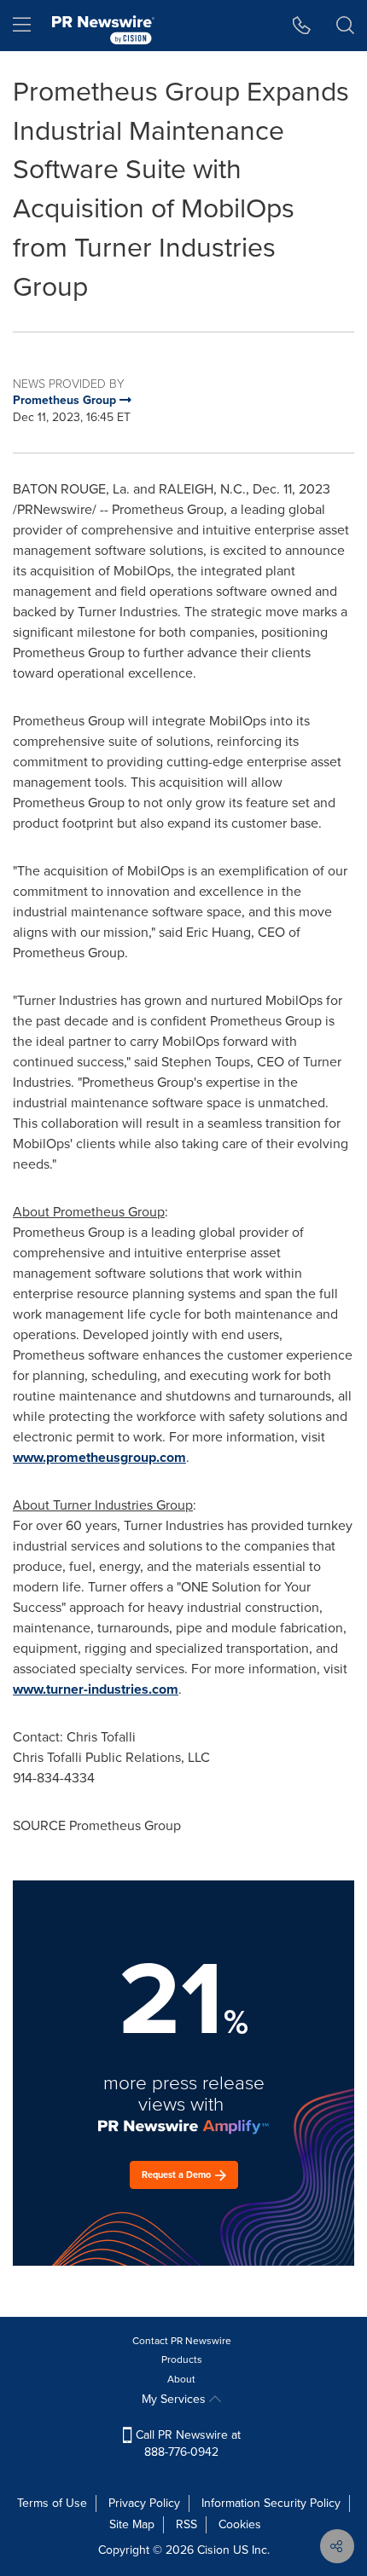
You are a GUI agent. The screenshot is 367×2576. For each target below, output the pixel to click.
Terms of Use (52, 2503)
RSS (186, 2524)
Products (182, 2359)
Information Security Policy (271, 2503)
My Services (175, 2399)
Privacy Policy (144, 2503)
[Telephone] (302, 26)
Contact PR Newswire (182, 2341)
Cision (213, 2550)
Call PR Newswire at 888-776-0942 (186, 2443)
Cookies (240, 2524)
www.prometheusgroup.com (99, 1457)
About (181, 2379)
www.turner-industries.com (96, 1689)
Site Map (132, 2524)
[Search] (345, 26)
